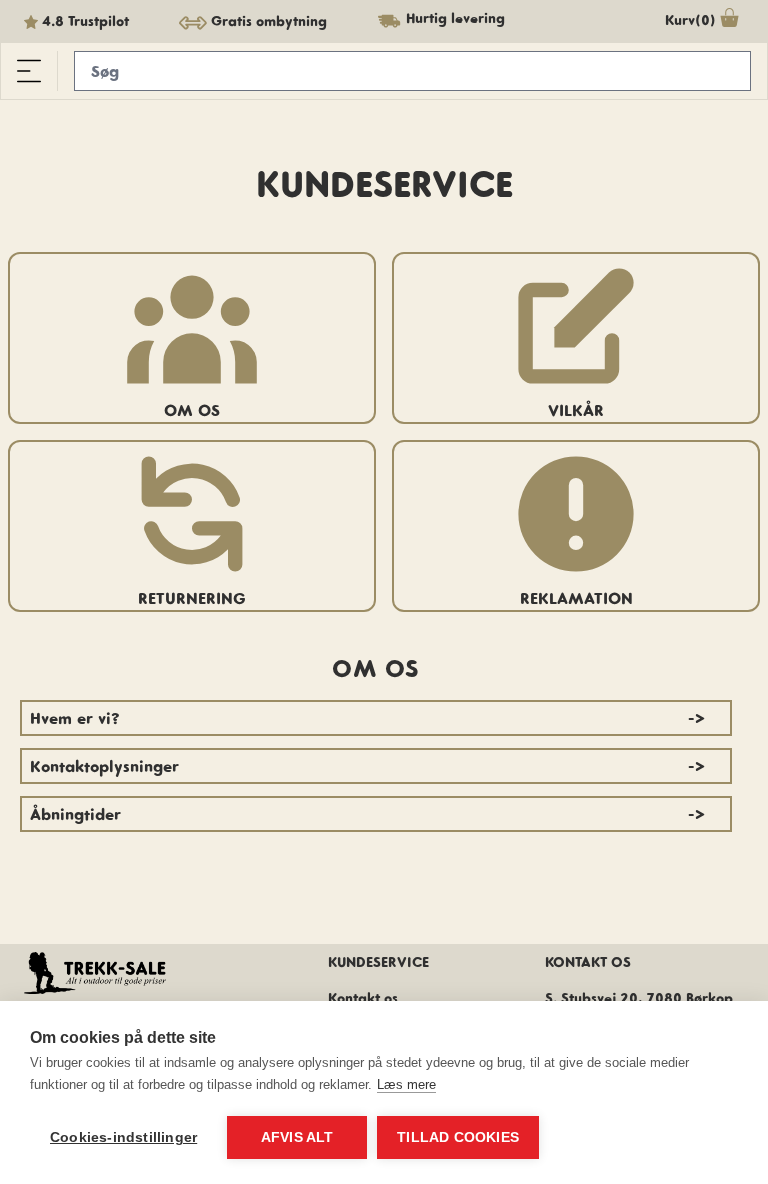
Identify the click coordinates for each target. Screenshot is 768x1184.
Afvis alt (297, 1137)
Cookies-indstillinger (123, 1137)
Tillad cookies (458, 1137)
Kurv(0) (690, 20)
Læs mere (406, 1084)
